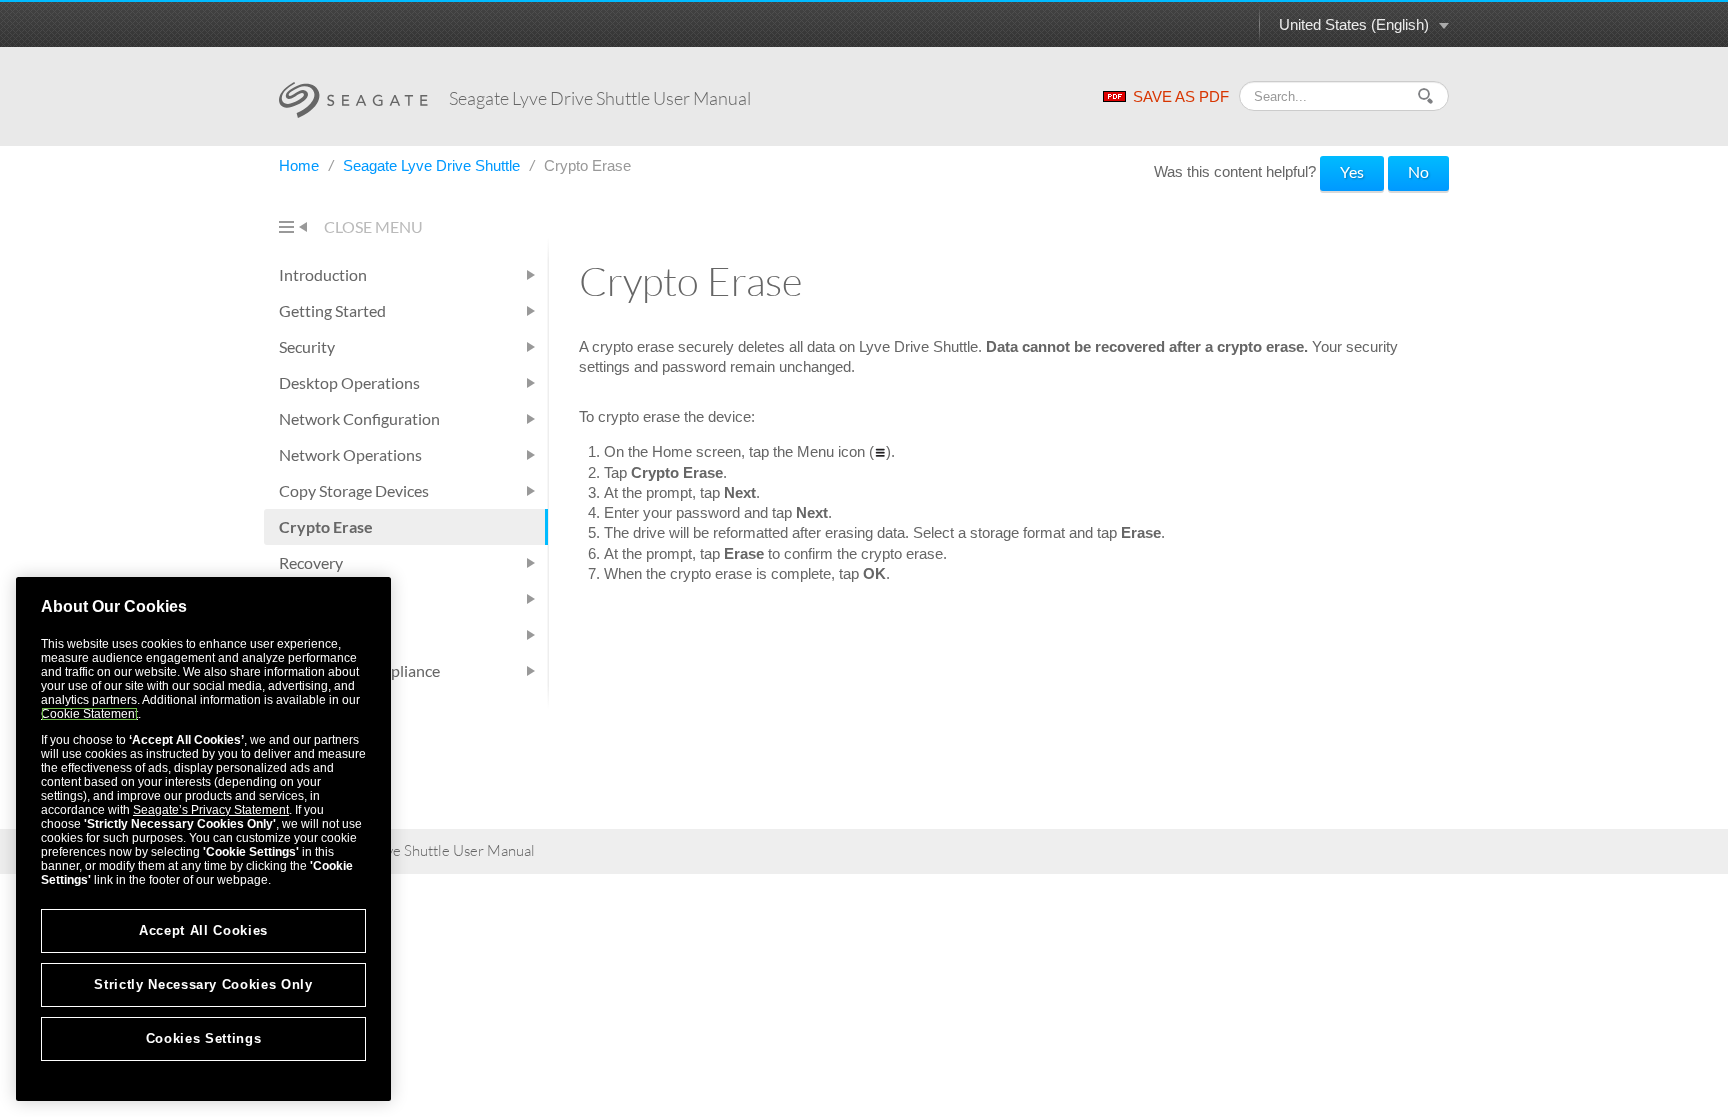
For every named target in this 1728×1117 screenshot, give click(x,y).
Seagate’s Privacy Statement (211, 810)
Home (301, 165)
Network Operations (350, 454)
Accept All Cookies (203, 930)
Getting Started (332, 310)
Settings (307, 598)
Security (307, 346)
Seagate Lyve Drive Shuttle (433, 165)
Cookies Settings (204, 1038)
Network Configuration (359, 418)
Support (307, 634)
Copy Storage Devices (354, 490)
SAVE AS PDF (1181, 96)
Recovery (311, 562)
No (1418, 171)
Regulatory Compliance (359, 670)
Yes (1352, 171)
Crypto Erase (326, 526)
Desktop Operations (349, 382)
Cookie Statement (89, 714)
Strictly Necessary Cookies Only (203, 984)
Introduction (323, 274)
